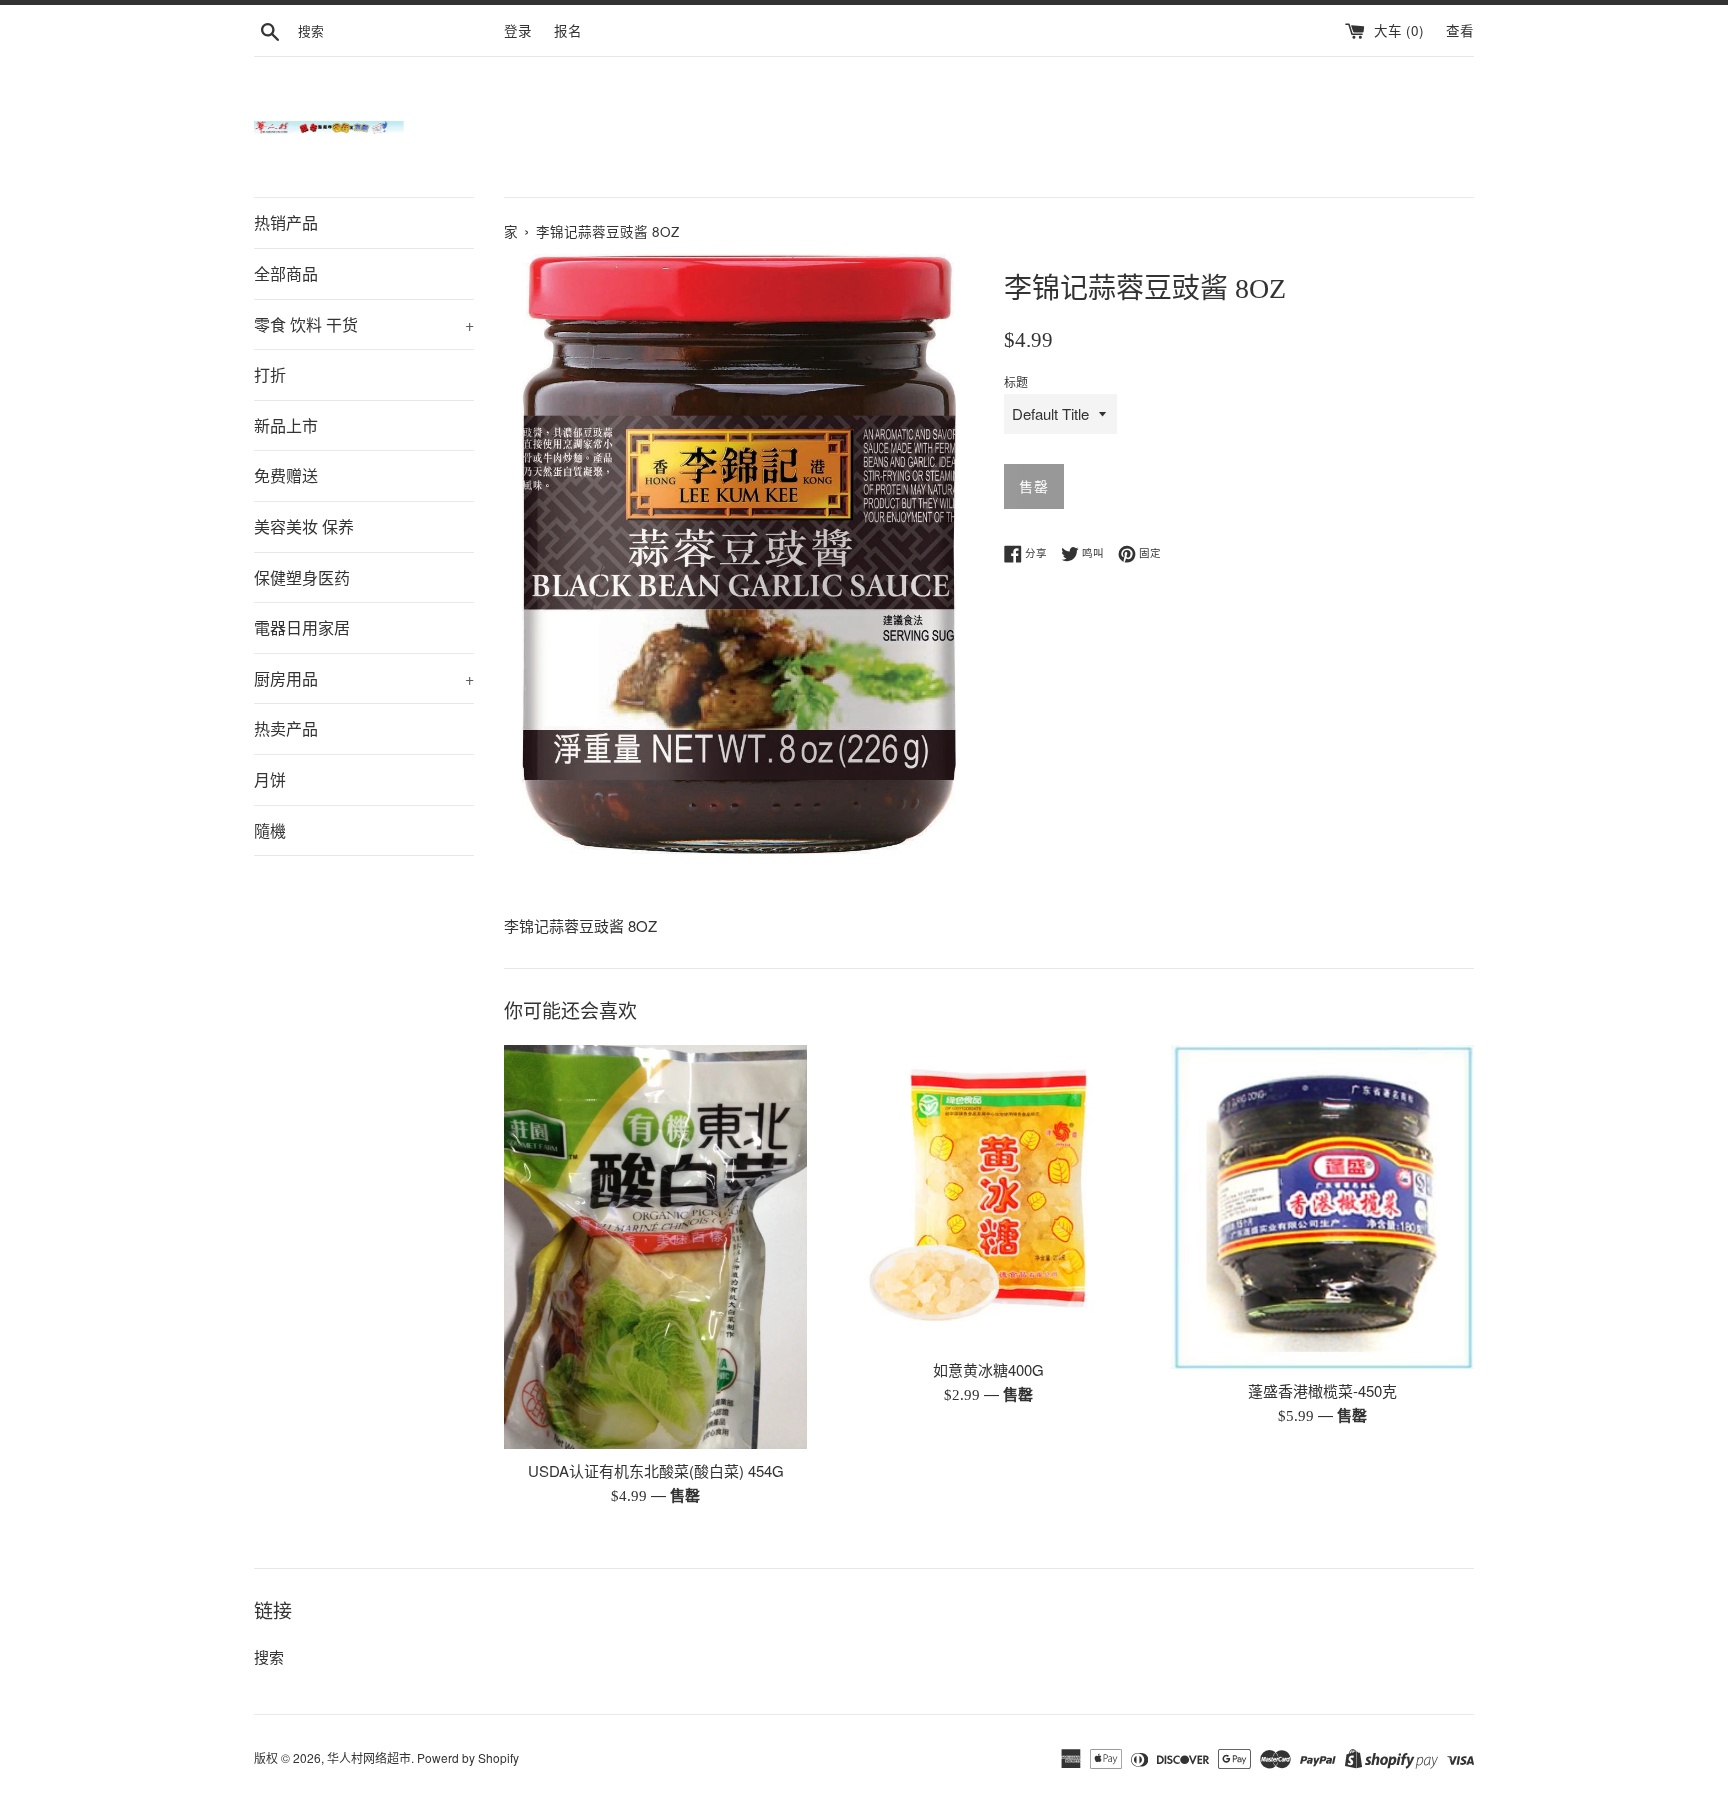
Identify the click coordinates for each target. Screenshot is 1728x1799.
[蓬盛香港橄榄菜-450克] (1322, 1207)
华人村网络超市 (369, 1757)
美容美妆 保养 (304, 526)
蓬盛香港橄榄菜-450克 (1322, 1390)
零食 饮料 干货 (364, 324)
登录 (518, 30)
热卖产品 (286, 728)
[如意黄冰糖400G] (988, 1196)
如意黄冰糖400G (988, 1369)
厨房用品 (364, 678)
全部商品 (286, 273)
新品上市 (286, 425)
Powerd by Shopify (468, 1757)
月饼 (270, 779)
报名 (568, 30)
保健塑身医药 (302, 577)
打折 (270, 374)
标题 (1016, 381)
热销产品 (286, 222)
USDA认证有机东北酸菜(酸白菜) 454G (656, 1470)
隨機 (270, 830)
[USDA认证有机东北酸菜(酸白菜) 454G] (655, 1247)
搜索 (269, 1656)
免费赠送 (286, 475)
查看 (1460, 30)
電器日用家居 (302, 627)
